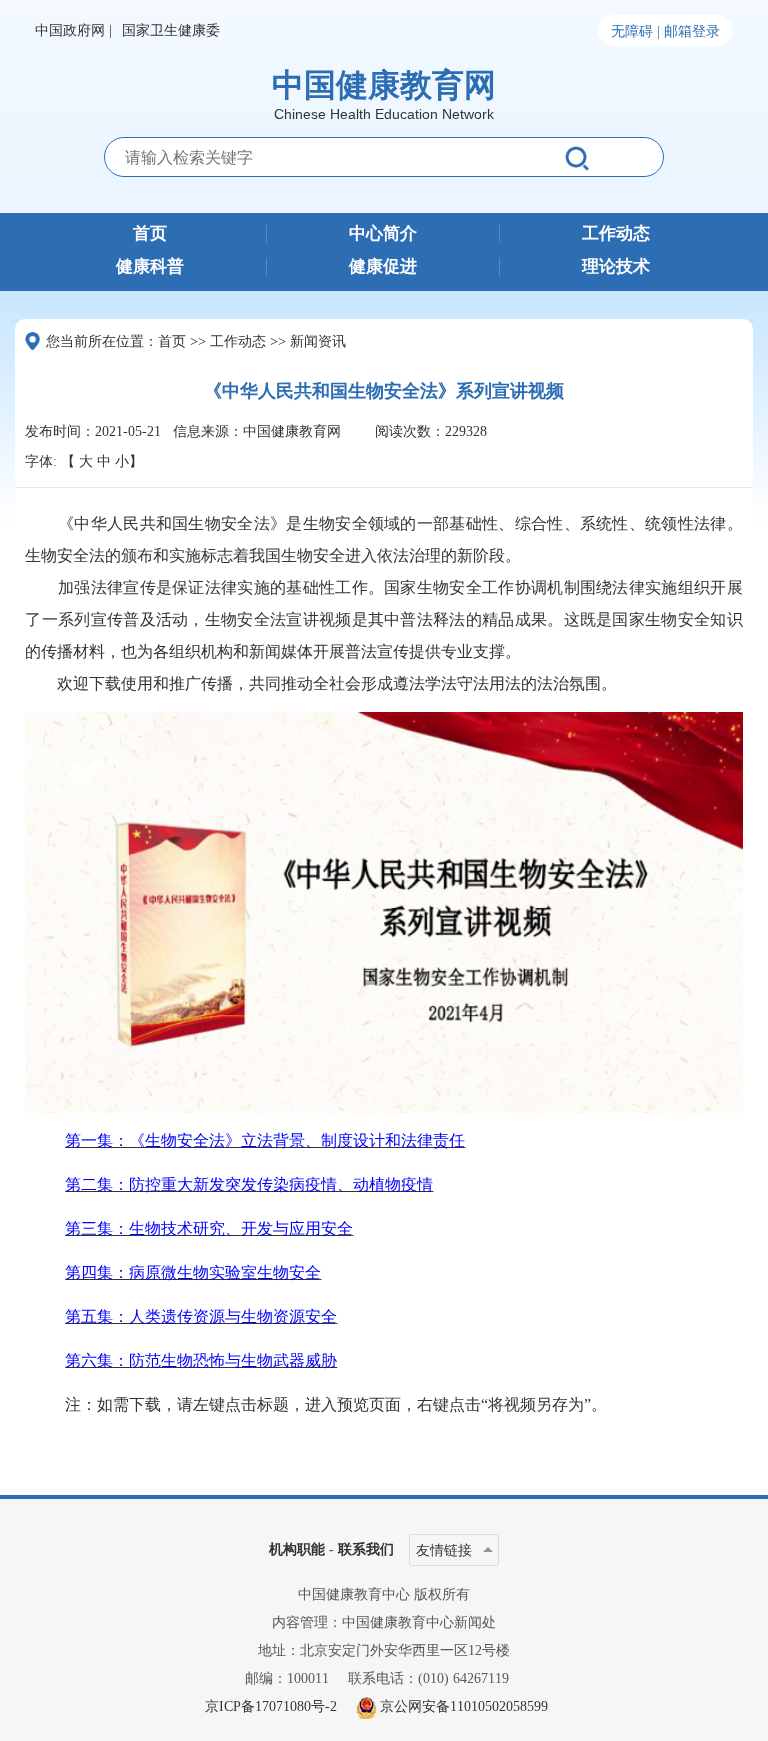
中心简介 (383, 234)
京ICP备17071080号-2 (271, 1706)
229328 (466, 431)
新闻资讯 (318, 341)
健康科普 (150, 267)
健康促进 (383, 267)
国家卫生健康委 (171, 30)
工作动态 (616, 234)
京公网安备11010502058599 (464, 1706)
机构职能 (297, 1549)
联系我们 (366, 1549)
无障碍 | (635, 31)
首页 (150, 234)
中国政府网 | (73, 30)
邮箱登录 (692, 31)
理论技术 (616, 267)
